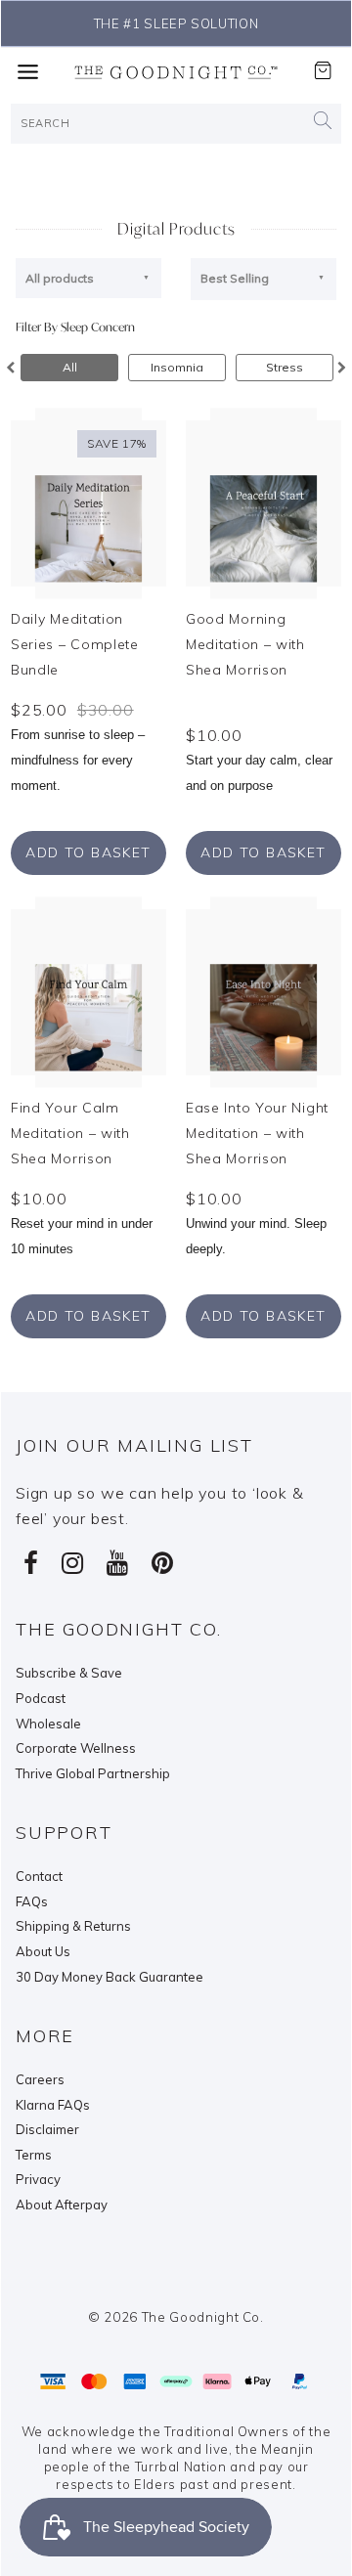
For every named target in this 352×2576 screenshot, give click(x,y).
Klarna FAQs (53, 2105)
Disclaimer (47, 2129)
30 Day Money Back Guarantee (110, 1977)
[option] (69, 368)
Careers (40, 2079)
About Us (43, 1951)
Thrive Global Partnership (93, 1773)
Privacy (38, 2179)
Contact (39, 1876)
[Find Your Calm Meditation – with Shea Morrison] (88, 991)
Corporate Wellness (76, 1748)
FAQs (32, 1901)
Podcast (41, 1698)
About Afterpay (62, 2205)
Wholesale (48, 1724)
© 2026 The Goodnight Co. (176, 2317)
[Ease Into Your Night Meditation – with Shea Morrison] (264, 991)
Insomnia (177, 367)
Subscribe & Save (69, 1673)
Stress (285, 367)
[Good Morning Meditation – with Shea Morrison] (264, 502)
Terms (34, 2155)
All (70, 367)
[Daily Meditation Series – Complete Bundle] (88, 502)
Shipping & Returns (73, 1926)
